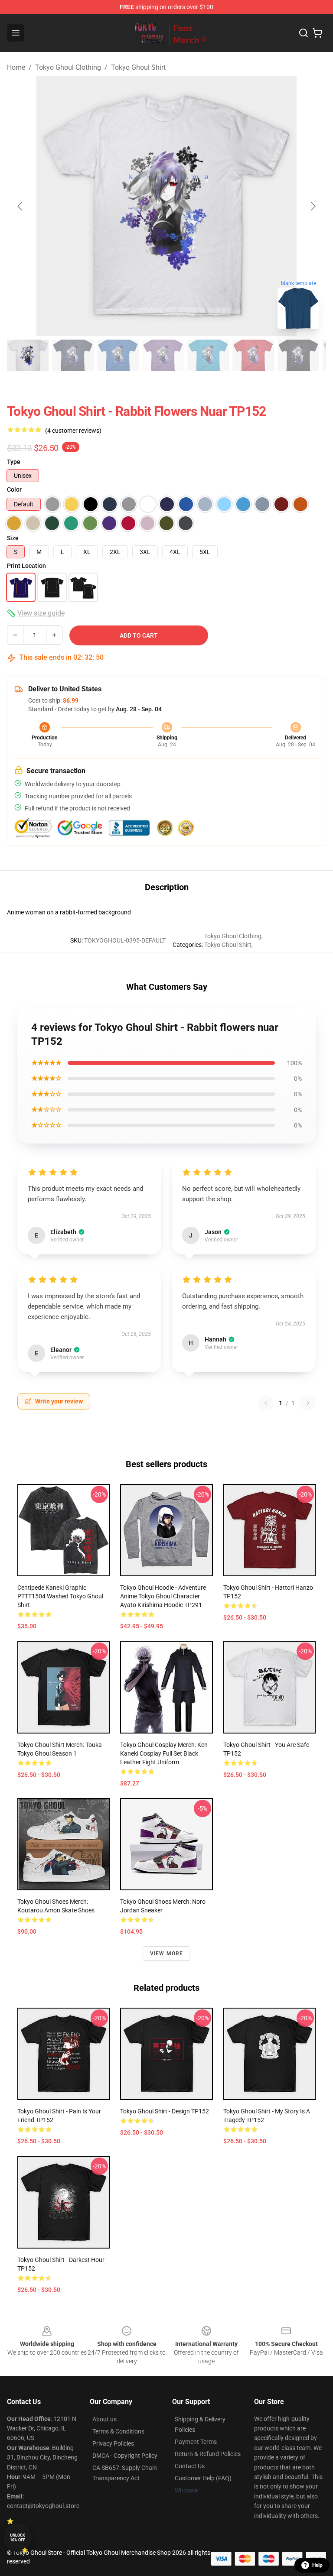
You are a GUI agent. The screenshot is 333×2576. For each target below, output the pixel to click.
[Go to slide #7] (298, 355)
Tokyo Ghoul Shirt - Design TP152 (165, 2111)
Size (13, 538)
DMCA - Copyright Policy (125, 2456)
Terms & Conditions (118, 2431)
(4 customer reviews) (73, 431)
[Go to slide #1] (28, 355)
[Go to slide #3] (118, 355)
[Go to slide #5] (208, 355)
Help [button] (317, 2565)
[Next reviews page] (308, 1403)
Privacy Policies (113, 2443)
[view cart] (317, 33)
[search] (304, 33)
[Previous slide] (20, 206)
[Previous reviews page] (266, 1403)
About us (104, 2419)
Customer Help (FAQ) (203, 2478)
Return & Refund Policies (208, 2454)
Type (14, 462)
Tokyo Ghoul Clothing (68, 67)
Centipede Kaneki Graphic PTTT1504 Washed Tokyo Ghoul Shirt (60, 1596)
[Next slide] (313, 206)
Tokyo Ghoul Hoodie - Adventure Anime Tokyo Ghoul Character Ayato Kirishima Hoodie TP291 (163, 1596)
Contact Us (190, 2466)
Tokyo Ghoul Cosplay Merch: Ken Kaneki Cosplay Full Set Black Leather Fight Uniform (164, 1753)
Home (16, 67)
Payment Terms (196, 2442)
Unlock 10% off (18, 2538)
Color (14, 489)
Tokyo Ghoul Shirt (138, 67)
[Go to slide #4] (163, 355)
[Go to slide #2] (73, 355)
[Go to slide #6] (253, 355)
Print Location (26, 566)
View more (167, 1954)
